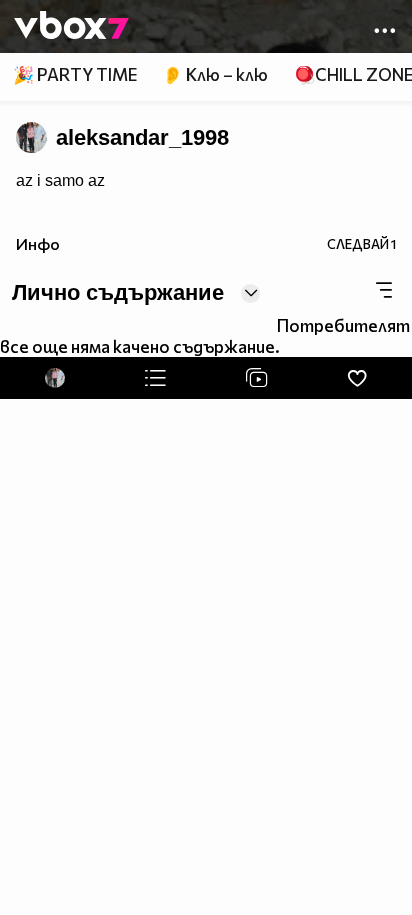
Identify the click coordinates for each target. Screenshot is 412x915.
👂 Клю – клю (215, 74)
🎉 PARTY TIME (75, 74)
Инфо (38, 243)
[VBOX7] (71, 27)
